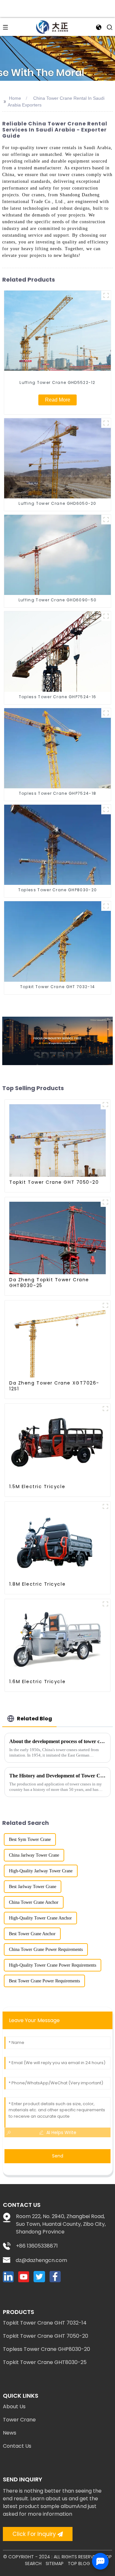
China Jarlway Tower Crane (34, 1855)
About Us (14, 2407)
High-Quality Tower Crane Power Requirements (53, 1965)
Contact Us (17, 2446)
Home (15, 98)
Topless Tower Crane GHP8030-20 (46, 2349)
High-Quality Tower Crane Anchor (40, 1918)
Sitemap (55, 2563)
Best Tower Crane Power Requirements (44, 1981)
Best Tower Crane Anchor (32, 1934)
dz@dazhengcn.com (41, 2260)
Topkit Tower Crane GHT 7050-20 (46, 2336)
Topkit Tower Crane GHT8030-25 (45, 2362)
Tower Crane (19, 2420)
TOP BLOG (79, 2563)
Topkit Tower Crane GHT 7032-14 (45, 2323)
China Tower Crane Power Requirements (46, 1949)
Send (58, 2156)
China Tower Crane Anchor (34, 1902)
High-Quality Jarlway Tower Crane (41, 1871)
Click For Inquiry (34, 2534)
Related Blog (34, 1719)
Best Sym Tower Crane (30, 1839)
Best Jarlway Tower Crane (33, 1887)
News (10, 2433)
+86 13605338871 (37, 2246)
